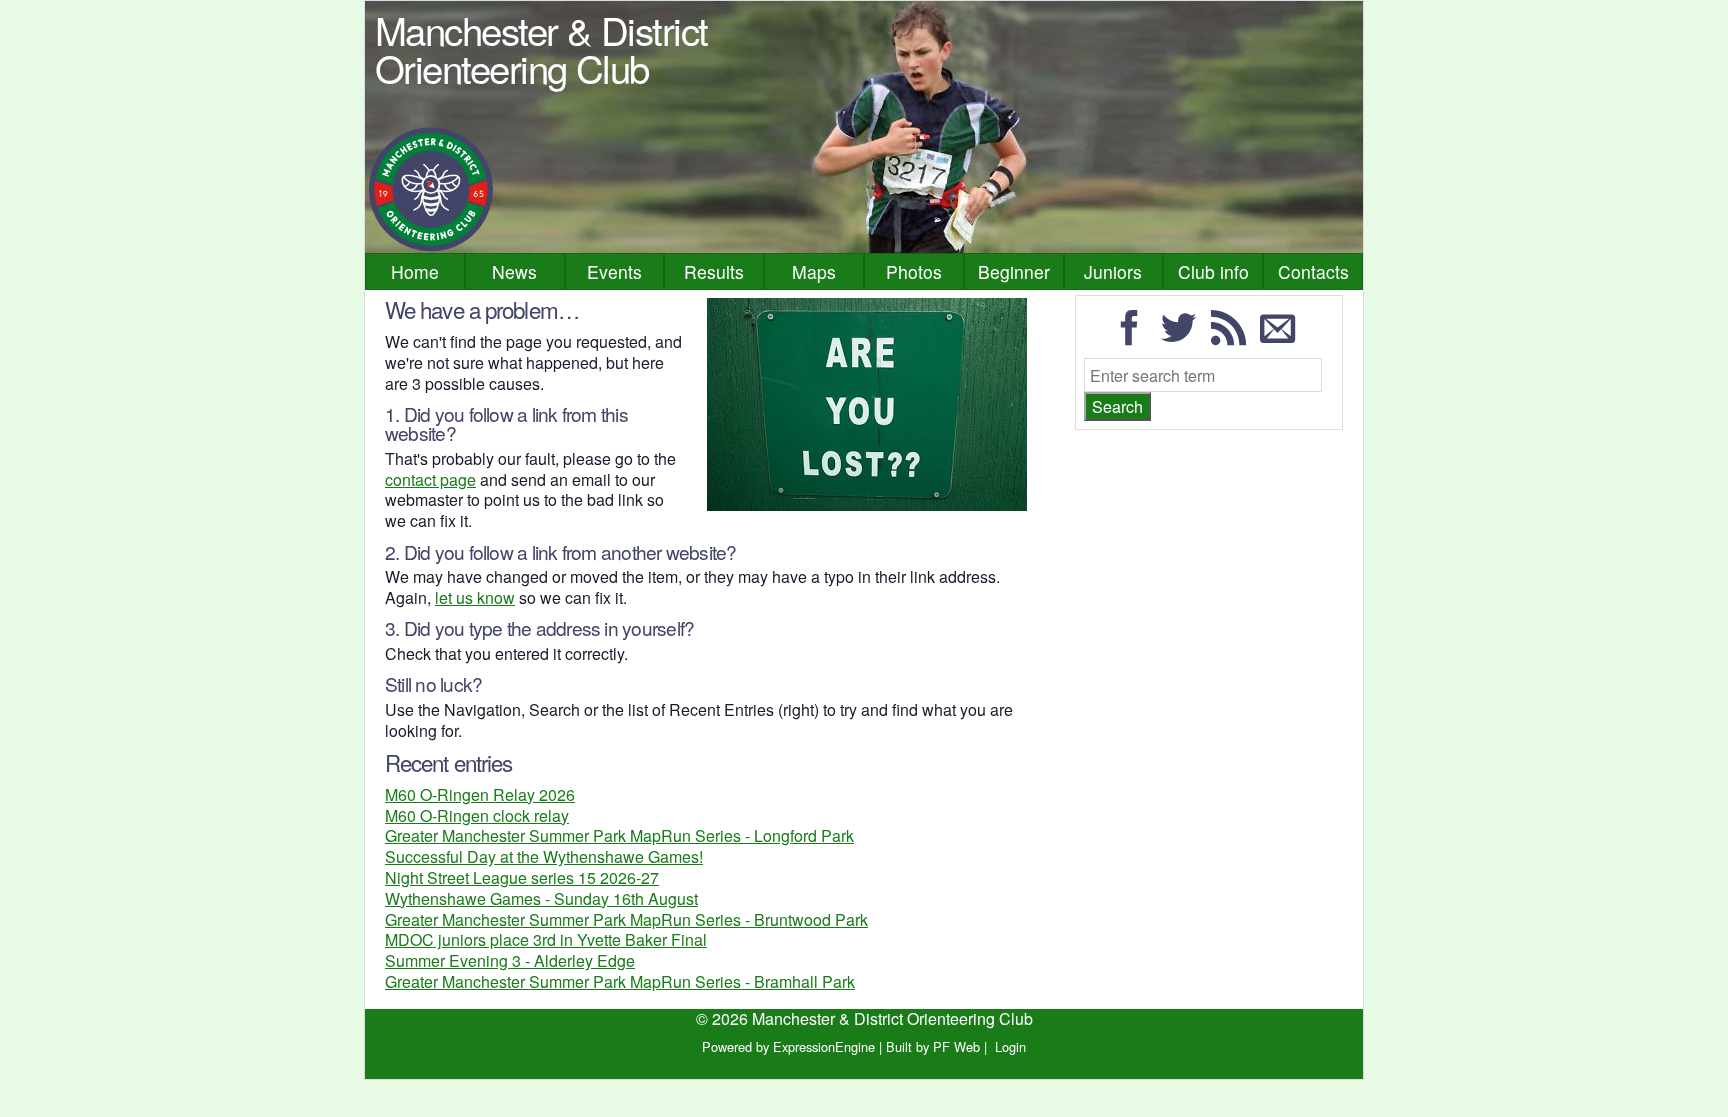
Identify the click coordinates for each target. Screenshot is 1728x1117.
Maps (814, 271)
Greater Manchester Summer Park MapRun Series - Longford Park (619, 835)
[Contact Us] (1283, 336)
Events (614, 271)
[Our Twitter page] (1184, 336)
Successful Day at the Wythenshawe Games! (544, 856)
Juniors (1113, 271)
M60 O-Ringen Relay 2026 (480, 794)
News (514, 271)
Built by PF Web (933, 1046)
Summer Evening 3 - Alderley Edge (510, 960)
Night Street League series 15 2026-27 (522, 877)
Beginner (1014, 271)
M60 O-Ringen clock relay (477, 815)
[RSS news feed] (1234, 336)
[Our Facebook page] (1135, 336)
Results (714, 271)
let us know (475, 597)
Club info (1213, 271)
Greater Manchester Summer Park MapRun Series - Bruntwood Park (626, 919)
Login (1010, 1046)
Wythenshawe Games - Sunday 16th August (541, 898)
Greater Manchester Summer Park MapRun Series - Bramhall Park (620, 981)
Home (415, 271)
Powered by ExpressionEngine (788, 1046)
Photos (914, 271)
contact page (430, 479)
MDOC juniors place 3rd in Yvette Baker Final (546, 939)
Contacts (1313, 271)
